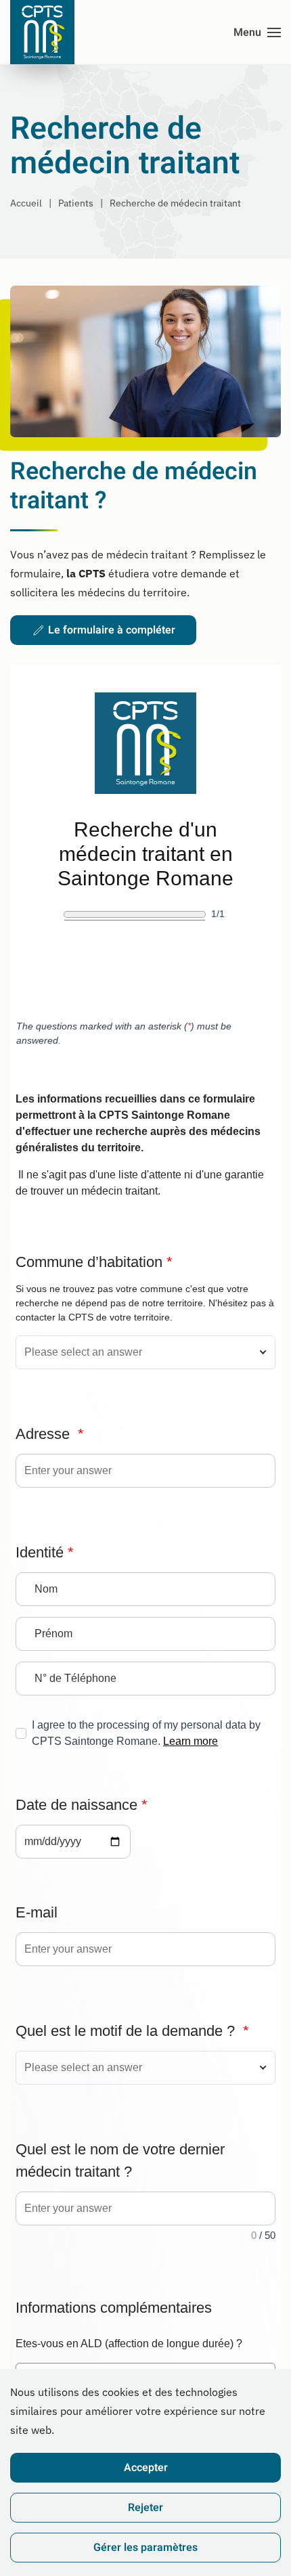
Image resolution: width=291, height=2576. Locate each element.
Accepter (146, 2468)
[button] (257, 32)
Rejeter (145, 2508)
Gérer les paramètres (145, 2548)
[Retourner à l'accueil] (42, 32)
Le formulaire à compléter (112, 630)
